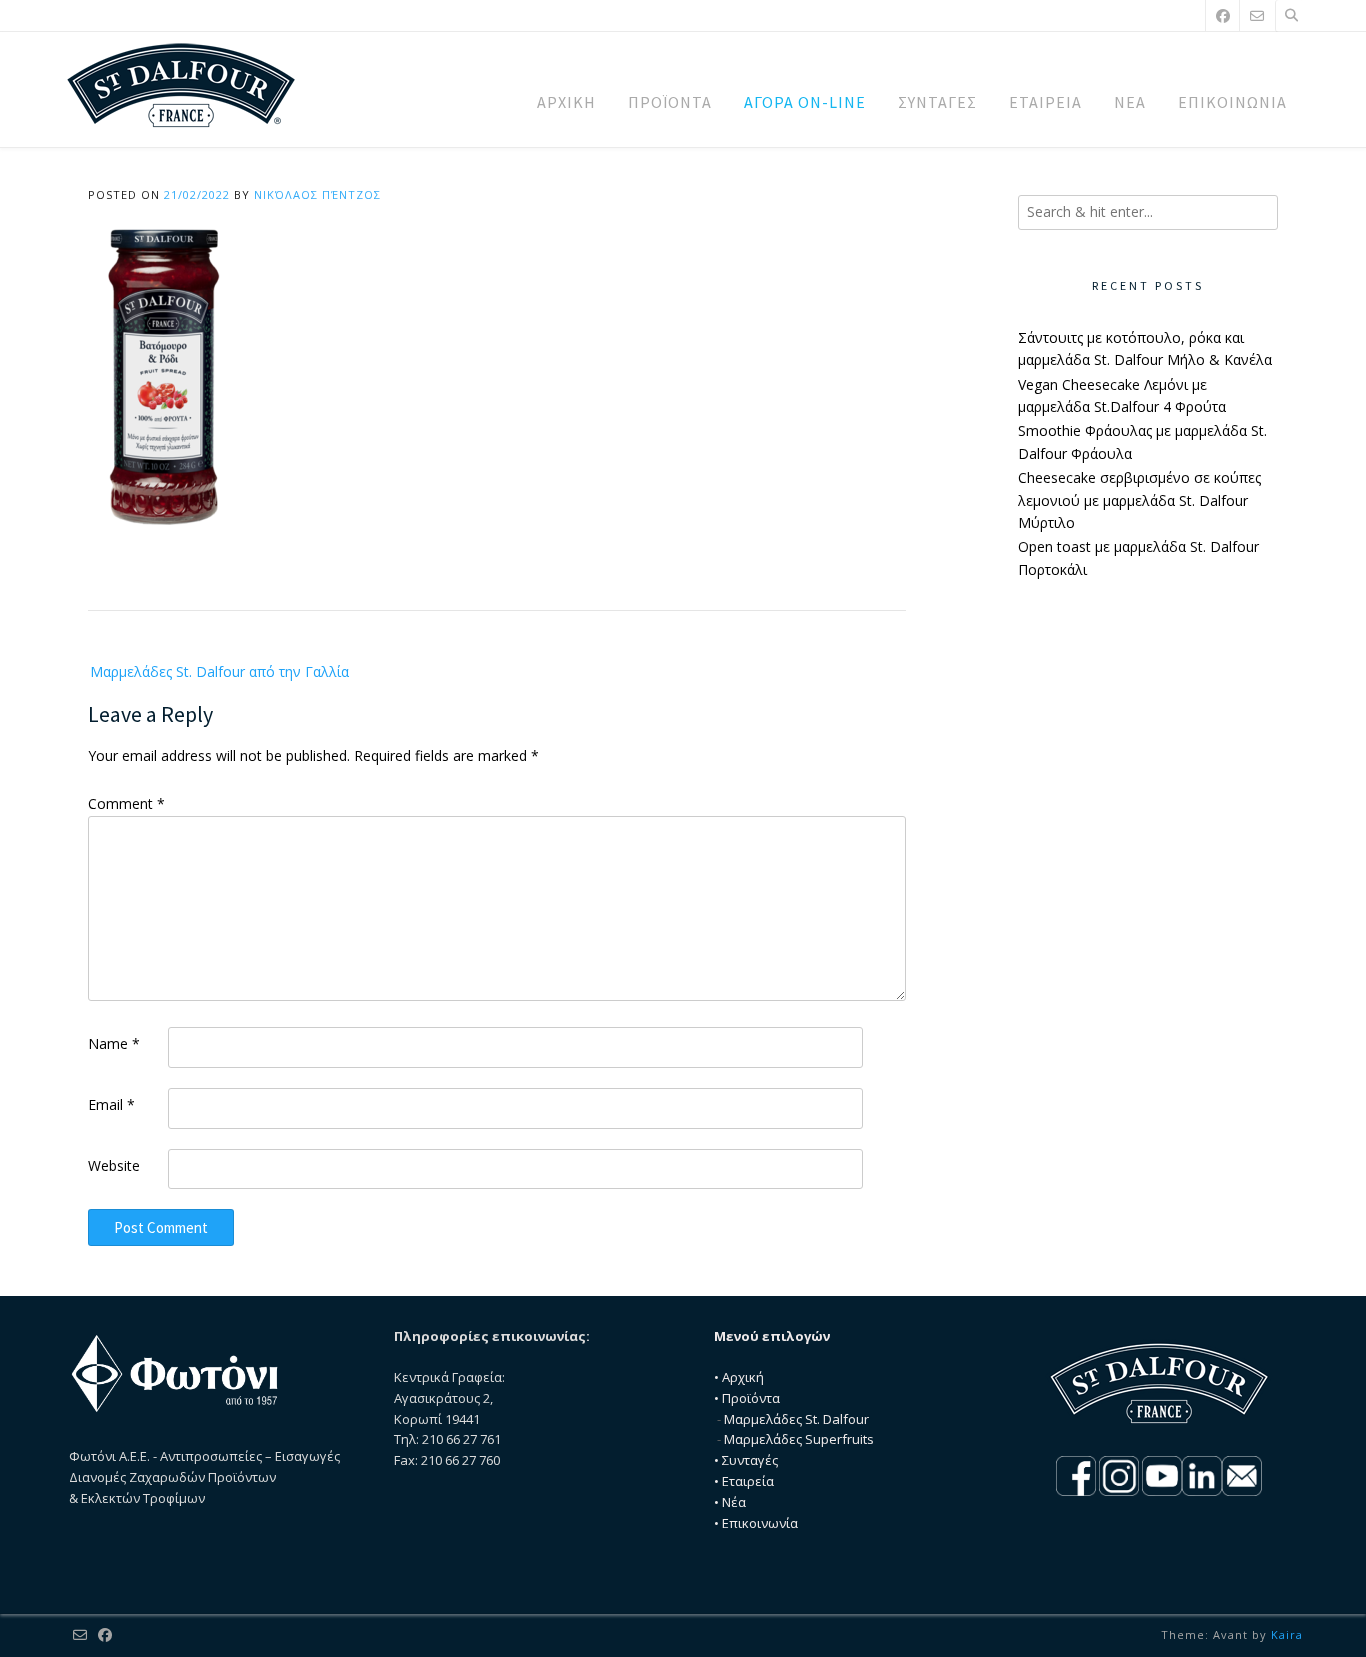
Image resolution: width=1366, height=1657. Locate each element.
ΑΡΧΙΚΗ (566, 102)
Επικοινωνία (760, 1523)
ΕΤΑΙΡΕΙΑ (1045, 102)
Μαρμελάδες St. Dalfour (796, 1419)
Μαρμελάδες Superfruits (799, 1439)
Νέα (734, 1502)
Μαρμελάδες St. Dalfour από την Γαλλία (219, 671)
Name (114, 1043)
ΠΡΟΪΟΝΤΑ (670, 102)
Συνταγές (750, 1460)
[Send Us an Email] (1257, 15)
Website (114, 1165)
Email (111, 1104)
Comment (126, 803)
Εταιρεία (748, 1481)
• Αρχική (739, 1377)
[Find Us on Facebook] (1223, 15)
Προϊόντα (751, 1398)
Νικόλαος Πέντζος (317, 194)
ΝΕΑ (1130, 102)
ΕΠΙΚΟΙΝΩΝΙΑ (1232, 102)
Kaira (1287, 1634)
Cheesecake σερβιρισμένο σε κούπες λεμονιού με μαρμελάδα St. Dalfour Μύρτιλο (1139, 500)
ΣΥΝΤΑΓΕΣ (937, 102)
